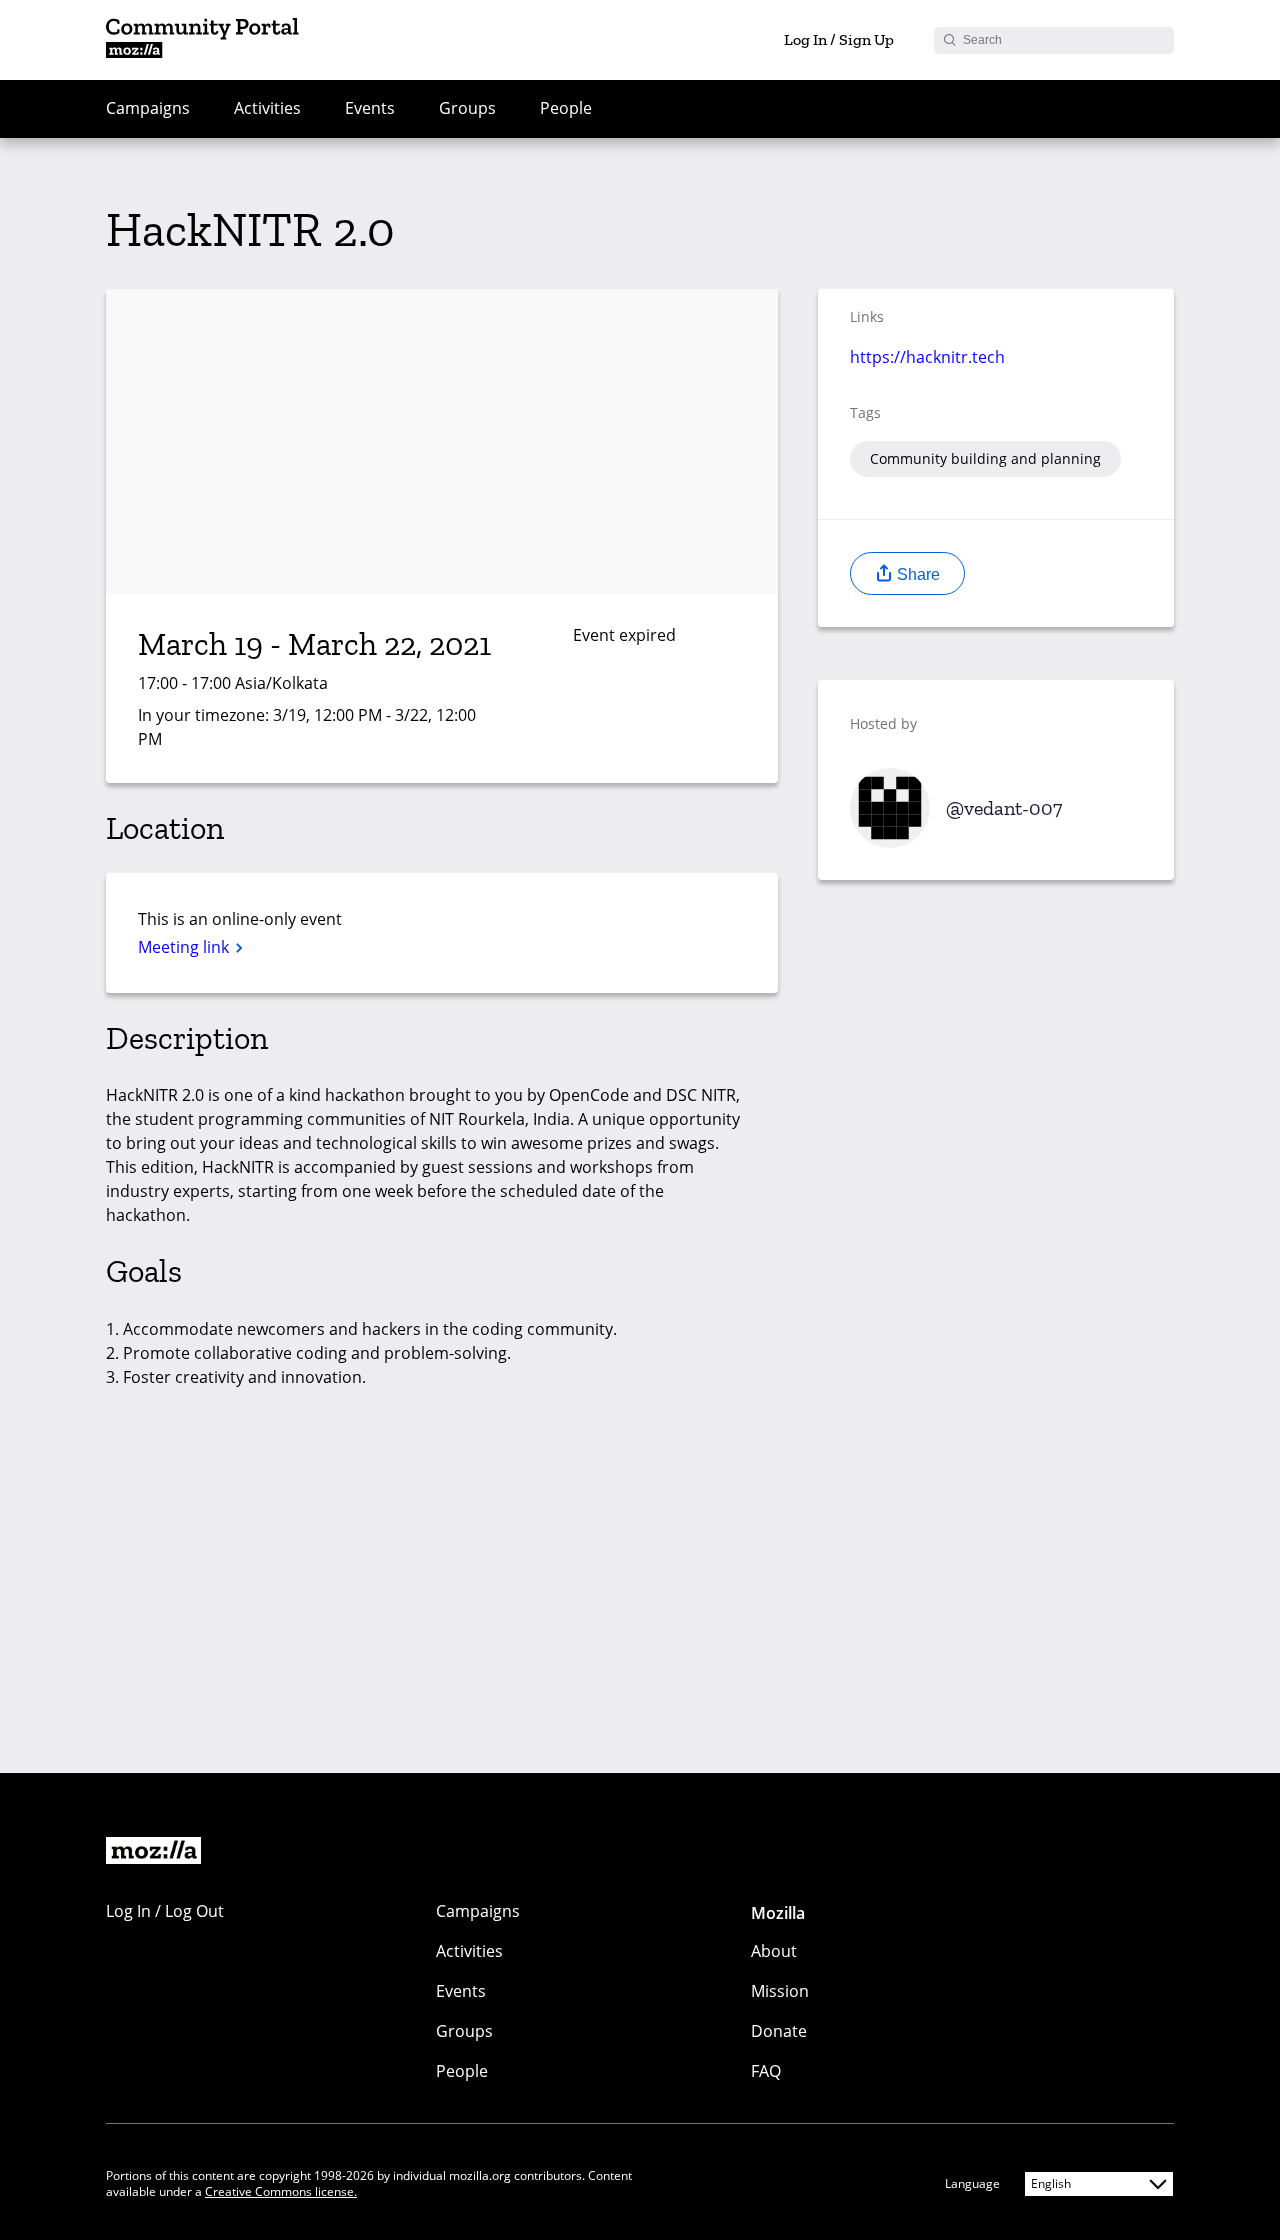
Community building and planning (985, 458)
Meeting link (185, 947)
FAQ (766, 2071)
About (774, 1951)
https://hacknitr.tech (927, 357)
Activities (267, 108)
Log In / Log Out (165, 1911)
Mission (780, 1991)
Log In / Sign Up (839, 39)
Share (916, 574)
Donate (779, 2031)
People (566, 108)
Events (370, 108)
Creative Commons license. (281, 2191)
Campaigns (148, 108)
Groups (467, 108)
